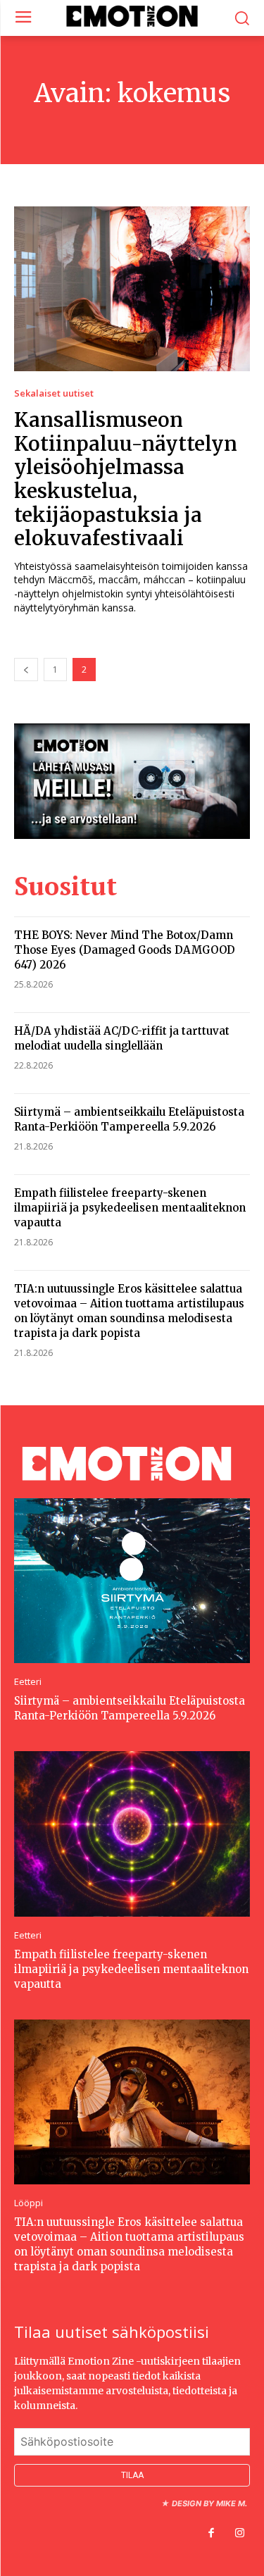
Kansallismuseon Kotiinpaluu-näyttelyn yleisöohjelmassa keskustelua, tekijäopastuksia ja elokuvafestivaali (126, 479)
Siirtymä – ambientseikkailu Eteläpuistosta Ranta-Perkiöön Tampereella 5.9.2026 (130, 1708)
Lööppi (29, 2203)
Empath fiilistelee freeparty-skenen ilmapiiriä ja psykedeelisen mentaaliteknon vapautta (130, 1208)
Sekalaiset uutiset (54, 393)
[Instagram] (239, 2534)
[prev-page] (26, 670)
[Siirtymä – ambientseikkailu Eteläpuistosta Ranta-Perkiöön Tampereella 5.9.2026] (132, 1581)
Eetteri (28, 1682)
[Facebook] (211, 2534)
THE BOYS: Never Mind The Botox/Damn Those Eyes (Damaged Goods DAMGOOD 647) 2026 (125, 950)
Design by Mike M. (209, 2503)
